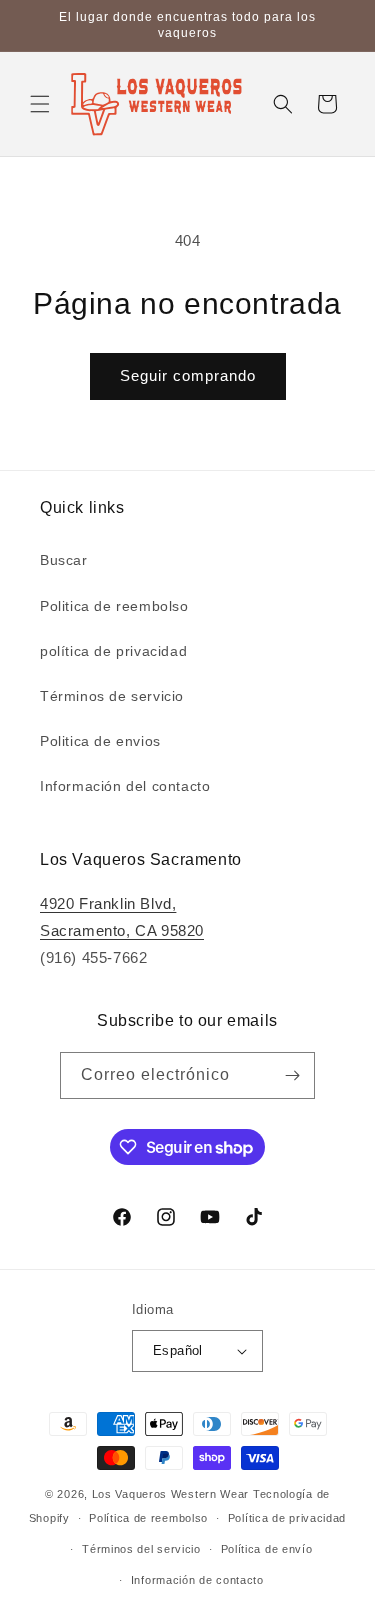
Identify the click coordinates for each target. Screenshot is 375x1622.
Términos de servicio (112, 696)
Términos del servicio (141, 1549)
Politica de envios (100, 741)
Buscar (64, 560)
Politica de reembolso (114, 606)
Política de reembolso (148, 1518)
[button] (40, 104)
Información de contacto (197, 1580)
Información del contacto (125, 786)
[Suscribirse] (292, 1075)
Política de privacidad (287, 1518)
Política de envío (267, 1549)
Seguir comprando (188, 375)
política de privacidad (113, 651)
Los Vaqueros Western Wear (171, 1494)
